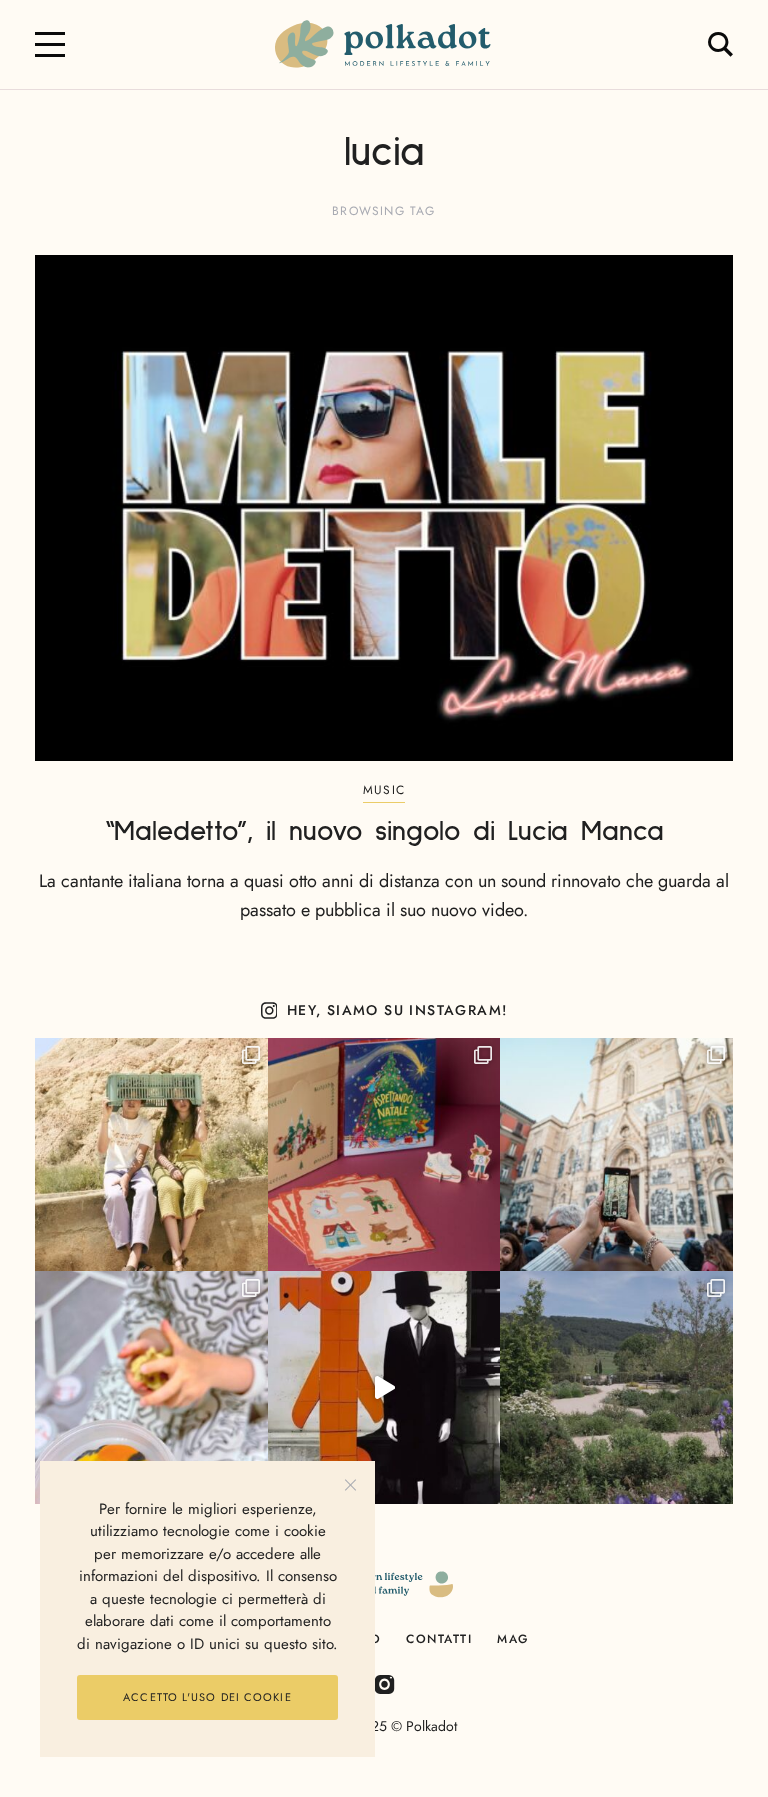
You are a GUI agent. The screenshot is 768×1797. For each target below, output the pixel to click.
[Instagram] (384, 1683)
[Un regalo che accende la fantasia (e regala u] (151, 1387)
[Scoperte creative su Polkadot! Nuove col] (616, 1154)
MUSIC (384, 790)
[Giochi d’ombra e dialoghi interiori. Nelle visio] (384, 1387)
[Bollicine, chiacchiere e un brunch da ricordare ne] (616, 1387)
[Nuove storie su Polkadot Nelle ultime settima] (151, 1154)
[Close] (350, 1485)
